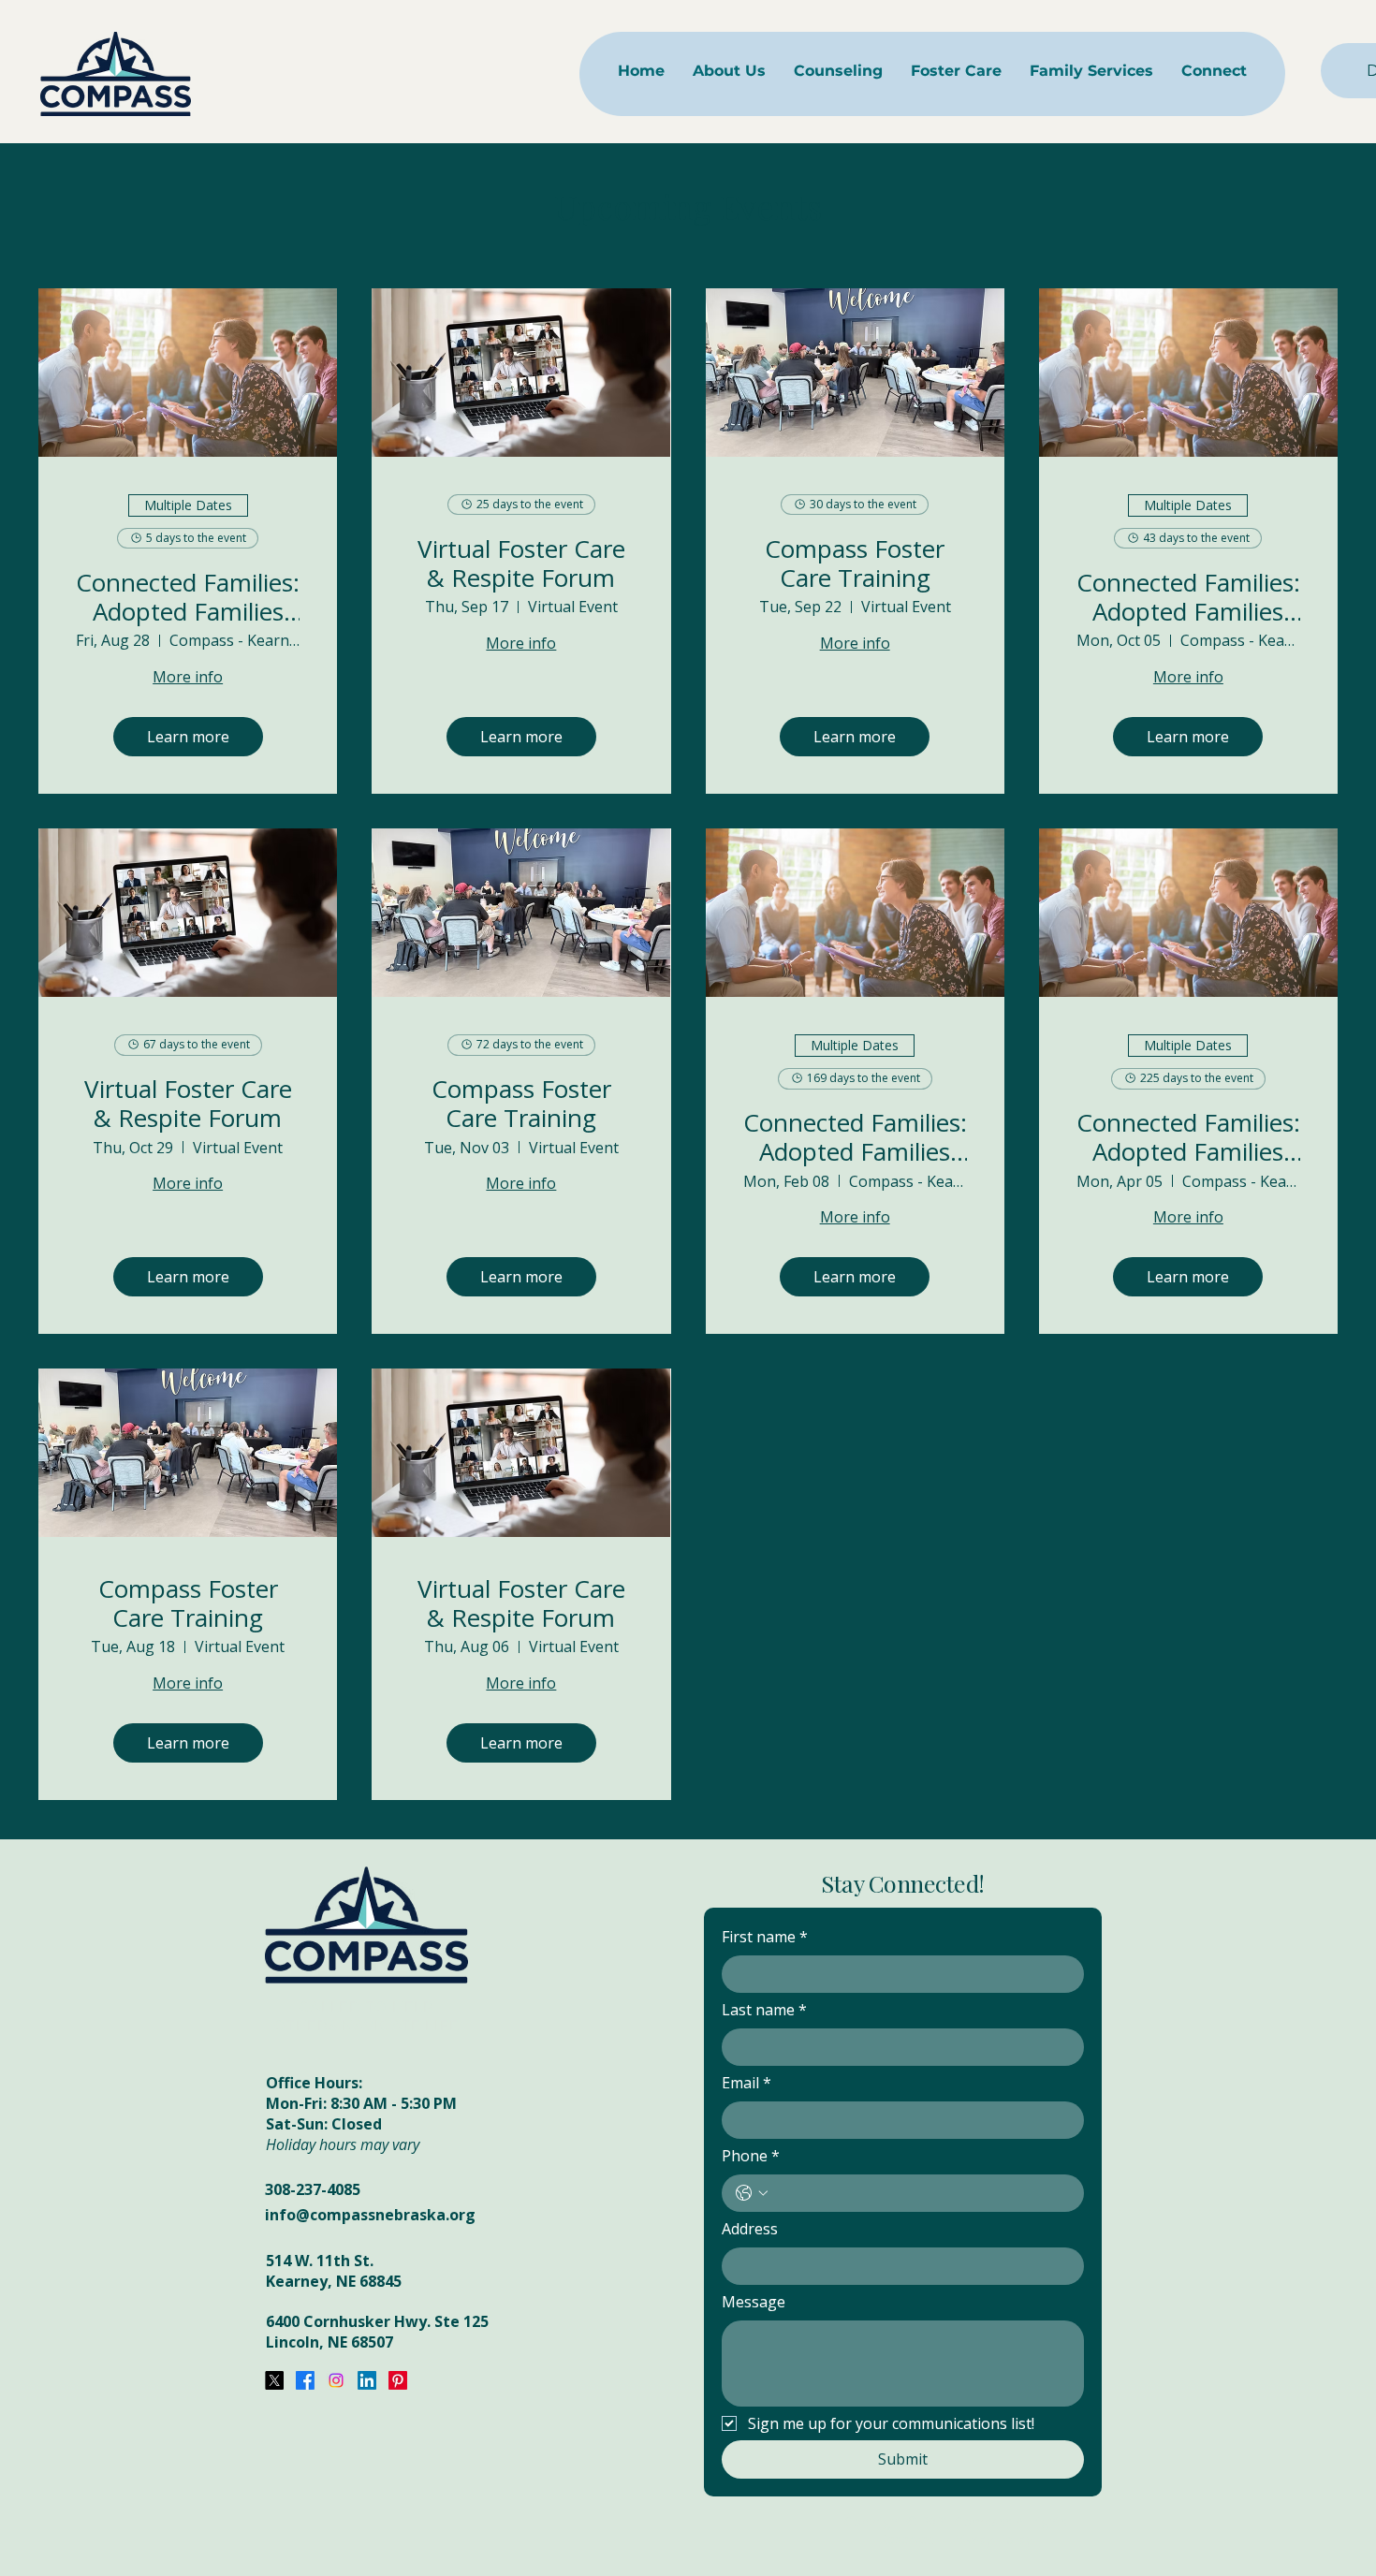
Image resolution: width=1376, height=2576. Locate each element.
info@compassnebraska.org (370, 2215)
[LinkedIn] (367, 2380)
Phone (751, 2156)
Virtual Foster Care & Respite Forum (521, 563)
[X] (274, 2380)
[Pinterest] (398, 2380)
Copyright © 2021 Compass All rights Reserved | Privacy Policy (956, 2530)
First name (765, 1937)
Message (754, 2302)
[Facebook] (305, 2380)
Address (750, 2229)
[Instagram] (336, 2380)
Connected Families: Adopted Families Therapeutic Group (188, 597)
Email (747, 2083)
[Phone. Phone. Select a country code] (752, 2193)
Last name (764, 2010)
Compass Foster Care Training (855, 563)
